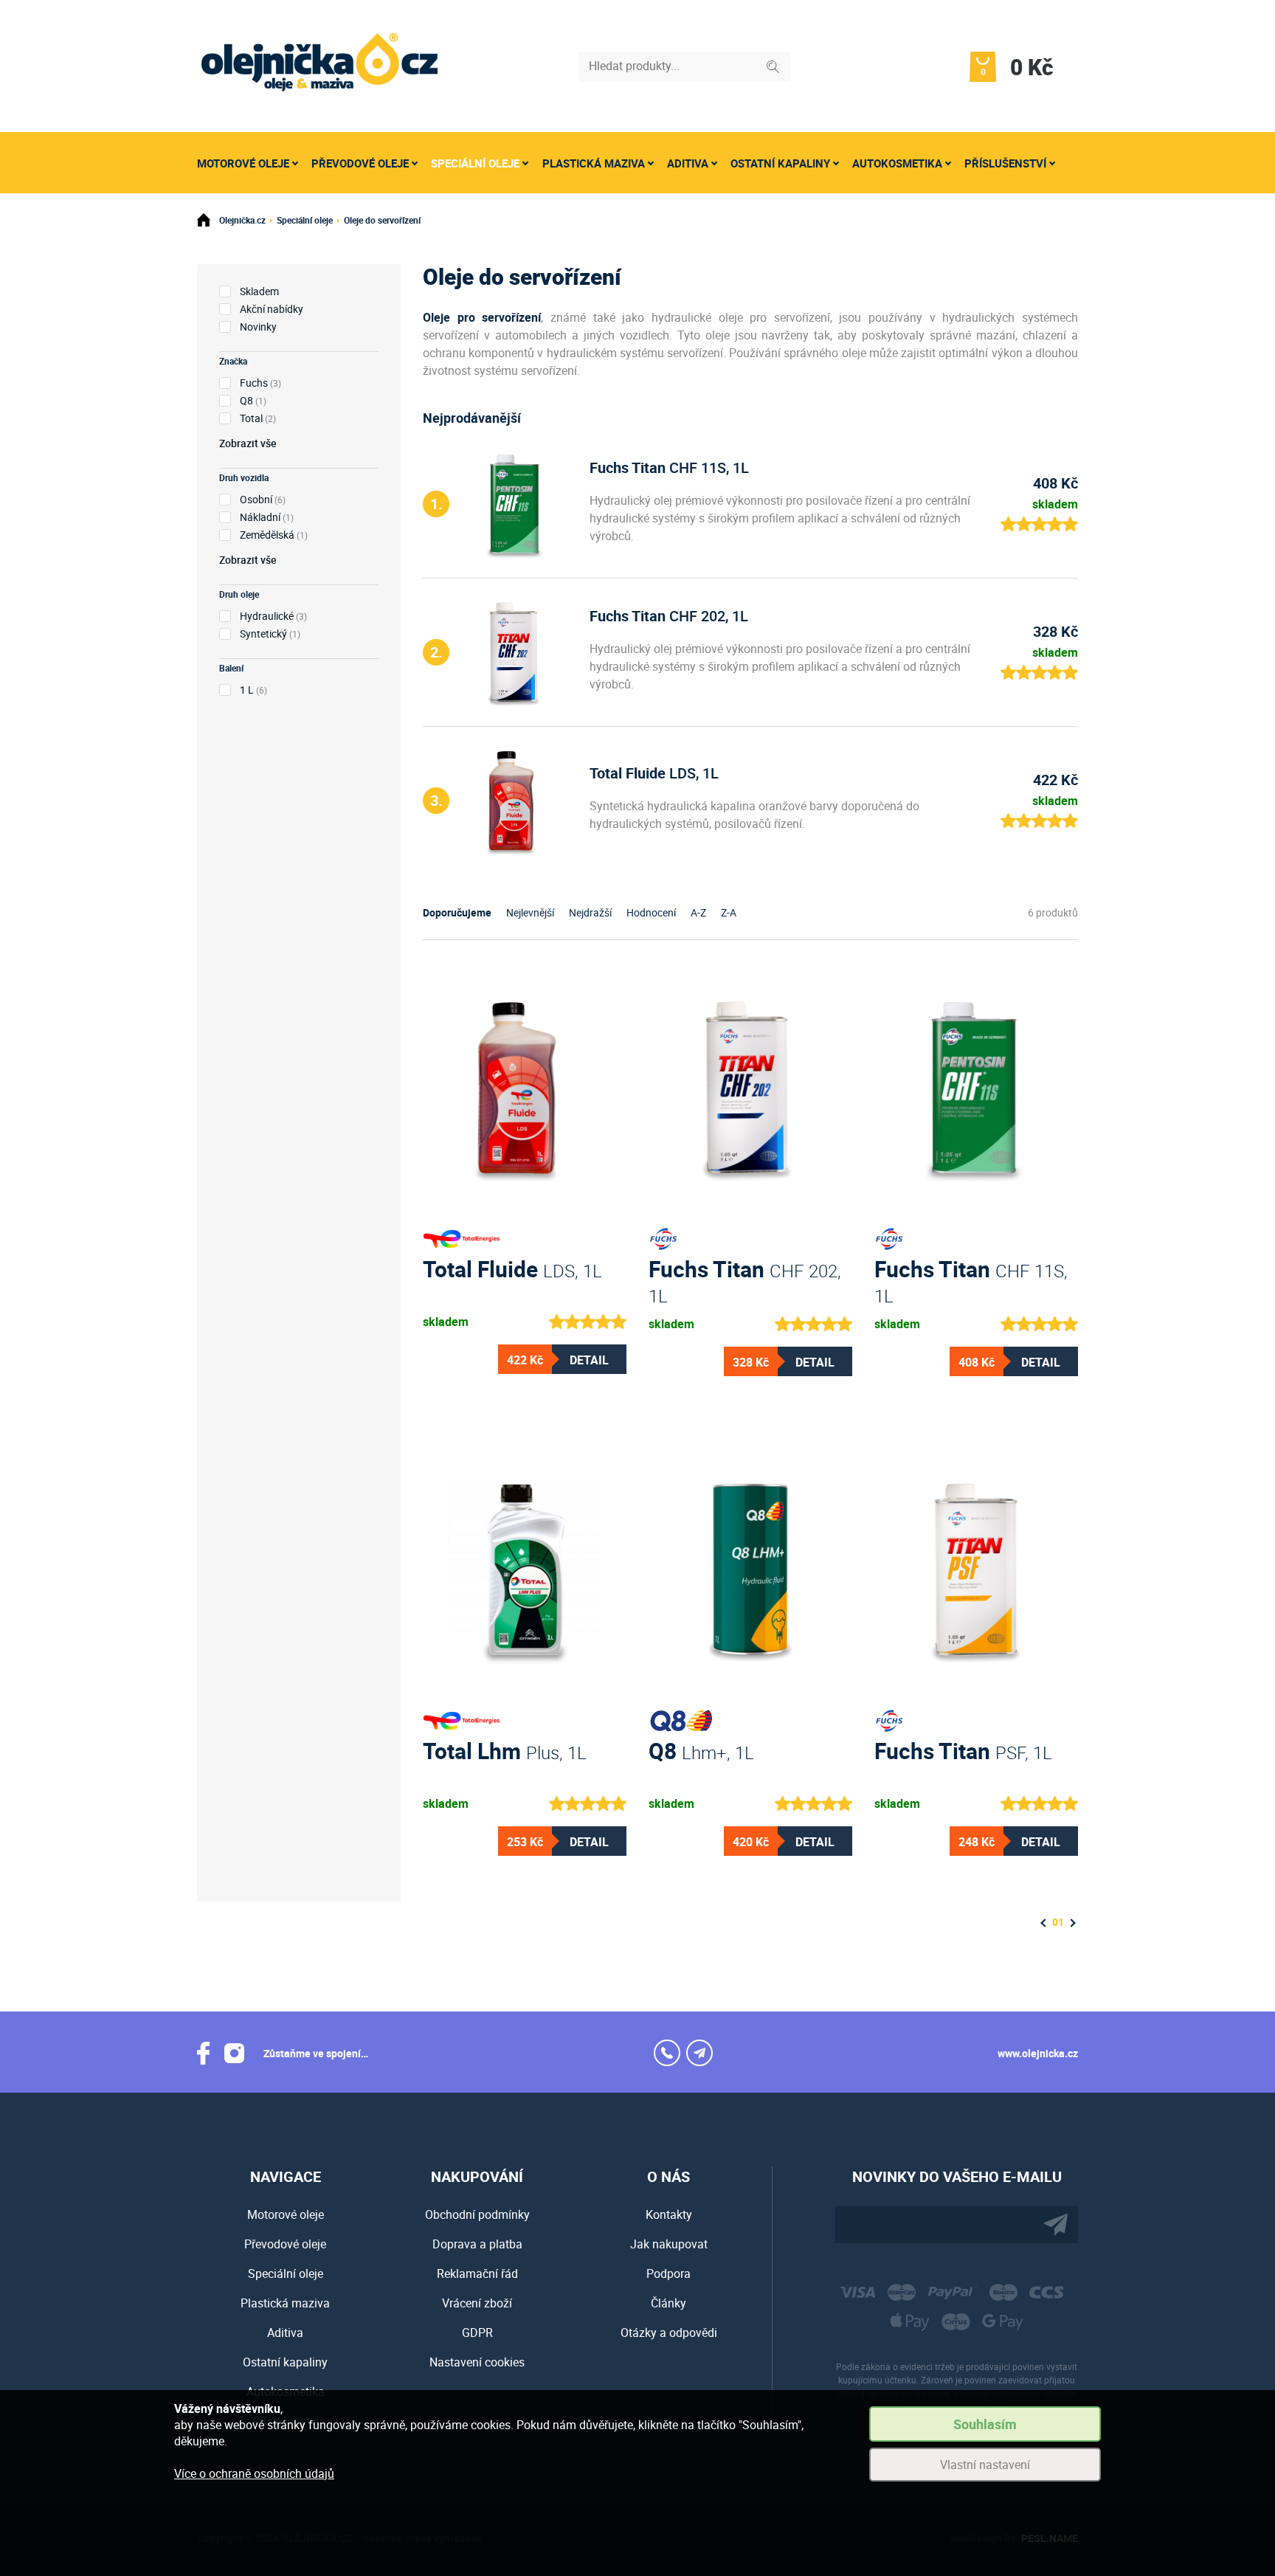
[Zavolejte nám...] (667, 2053)
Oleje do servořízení (382, 220)
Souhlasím (985, 2424)
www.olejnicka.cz (1038, 2053)
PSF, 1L (963, 1751)
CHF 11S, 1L (669, 467)
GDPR (477, 2332)
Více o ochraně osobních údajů (254, 2473)
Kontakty (669, 2214)
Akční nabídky (272, 309)
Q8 (246, 400)
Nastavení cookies (477, 2362)
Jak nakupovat (669, 2244)
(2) (258, 418)
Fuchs (254, 383)
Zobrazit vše (248, 443)
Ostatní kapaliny (780, 163)
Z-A (729, 912)
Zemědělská (267, 535)
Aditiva (688, 163)
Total (251, 418)
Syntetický (263, 633)
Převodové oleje (360, 163)
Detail (589, 1360)
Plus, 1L (505, 1751)
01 (1058, 1922)
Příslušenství (1005, 163)
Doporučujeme (457, 912)
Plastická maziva (594, 163)
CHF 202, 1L (669, 616)
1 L (247, 690)
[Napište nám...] (699, 2053)
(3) (260, 383)
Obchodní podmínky (477, 2214)
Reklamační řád (477, 2273)
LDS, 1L (654, 773)
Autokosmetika (897, 163)
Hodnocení (651, 912)
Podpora (668, 2273)
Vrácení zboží (477, 2303)
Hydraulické (267, 616)
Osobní (256, 499)
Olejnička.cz (242, 220)
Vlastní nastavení (985, 2465)
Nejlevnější (530, 912)
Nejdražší (590, 912)
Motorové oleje (243, 163)
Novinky (258, 327)
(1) (253, 400)
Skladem (259, 291)
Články (668, 2303)
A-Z (698, 912)
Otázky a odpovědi (669, 2332)
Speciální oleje (475, 163)
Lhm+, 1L (701, 1751)
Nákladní (260, 517)
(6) (263, 499)
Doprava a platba (477, 2244)
